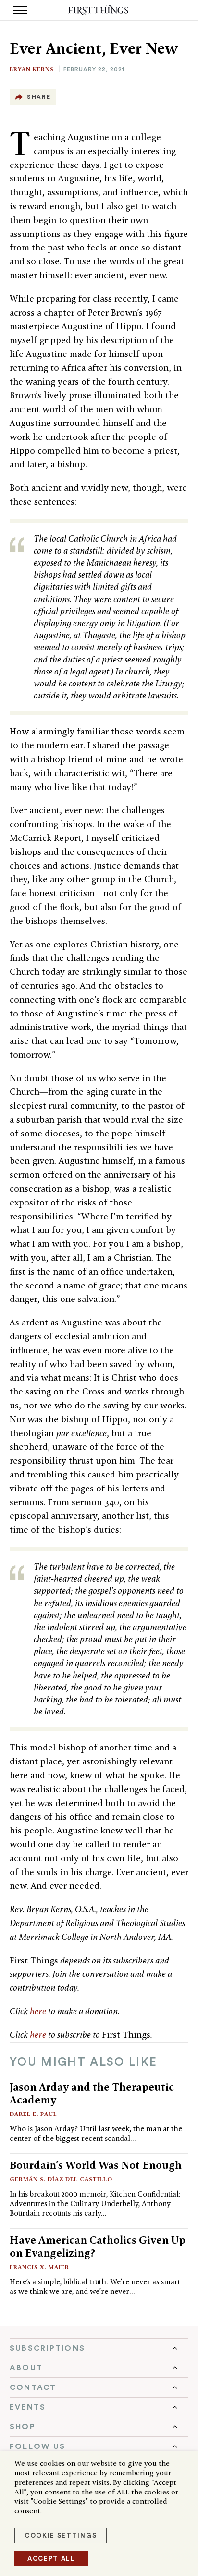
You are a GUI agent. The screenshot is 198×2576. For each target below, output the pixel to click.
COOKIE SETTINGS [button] (61, 2535)
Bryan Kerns (32, 69)
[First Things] (99, 10)
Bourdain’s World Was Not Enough (96, 2165)
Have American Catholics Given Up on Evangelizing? (98, 2246)
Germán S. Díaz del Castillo (61, 2179)
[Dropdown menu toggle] (99, 2348)
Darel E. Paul (33, 2114)
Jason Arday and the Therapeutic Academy (92, 2093)
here (38, 2011)
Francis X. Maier (39, 2267)
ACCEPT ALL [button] (51, 2558)
